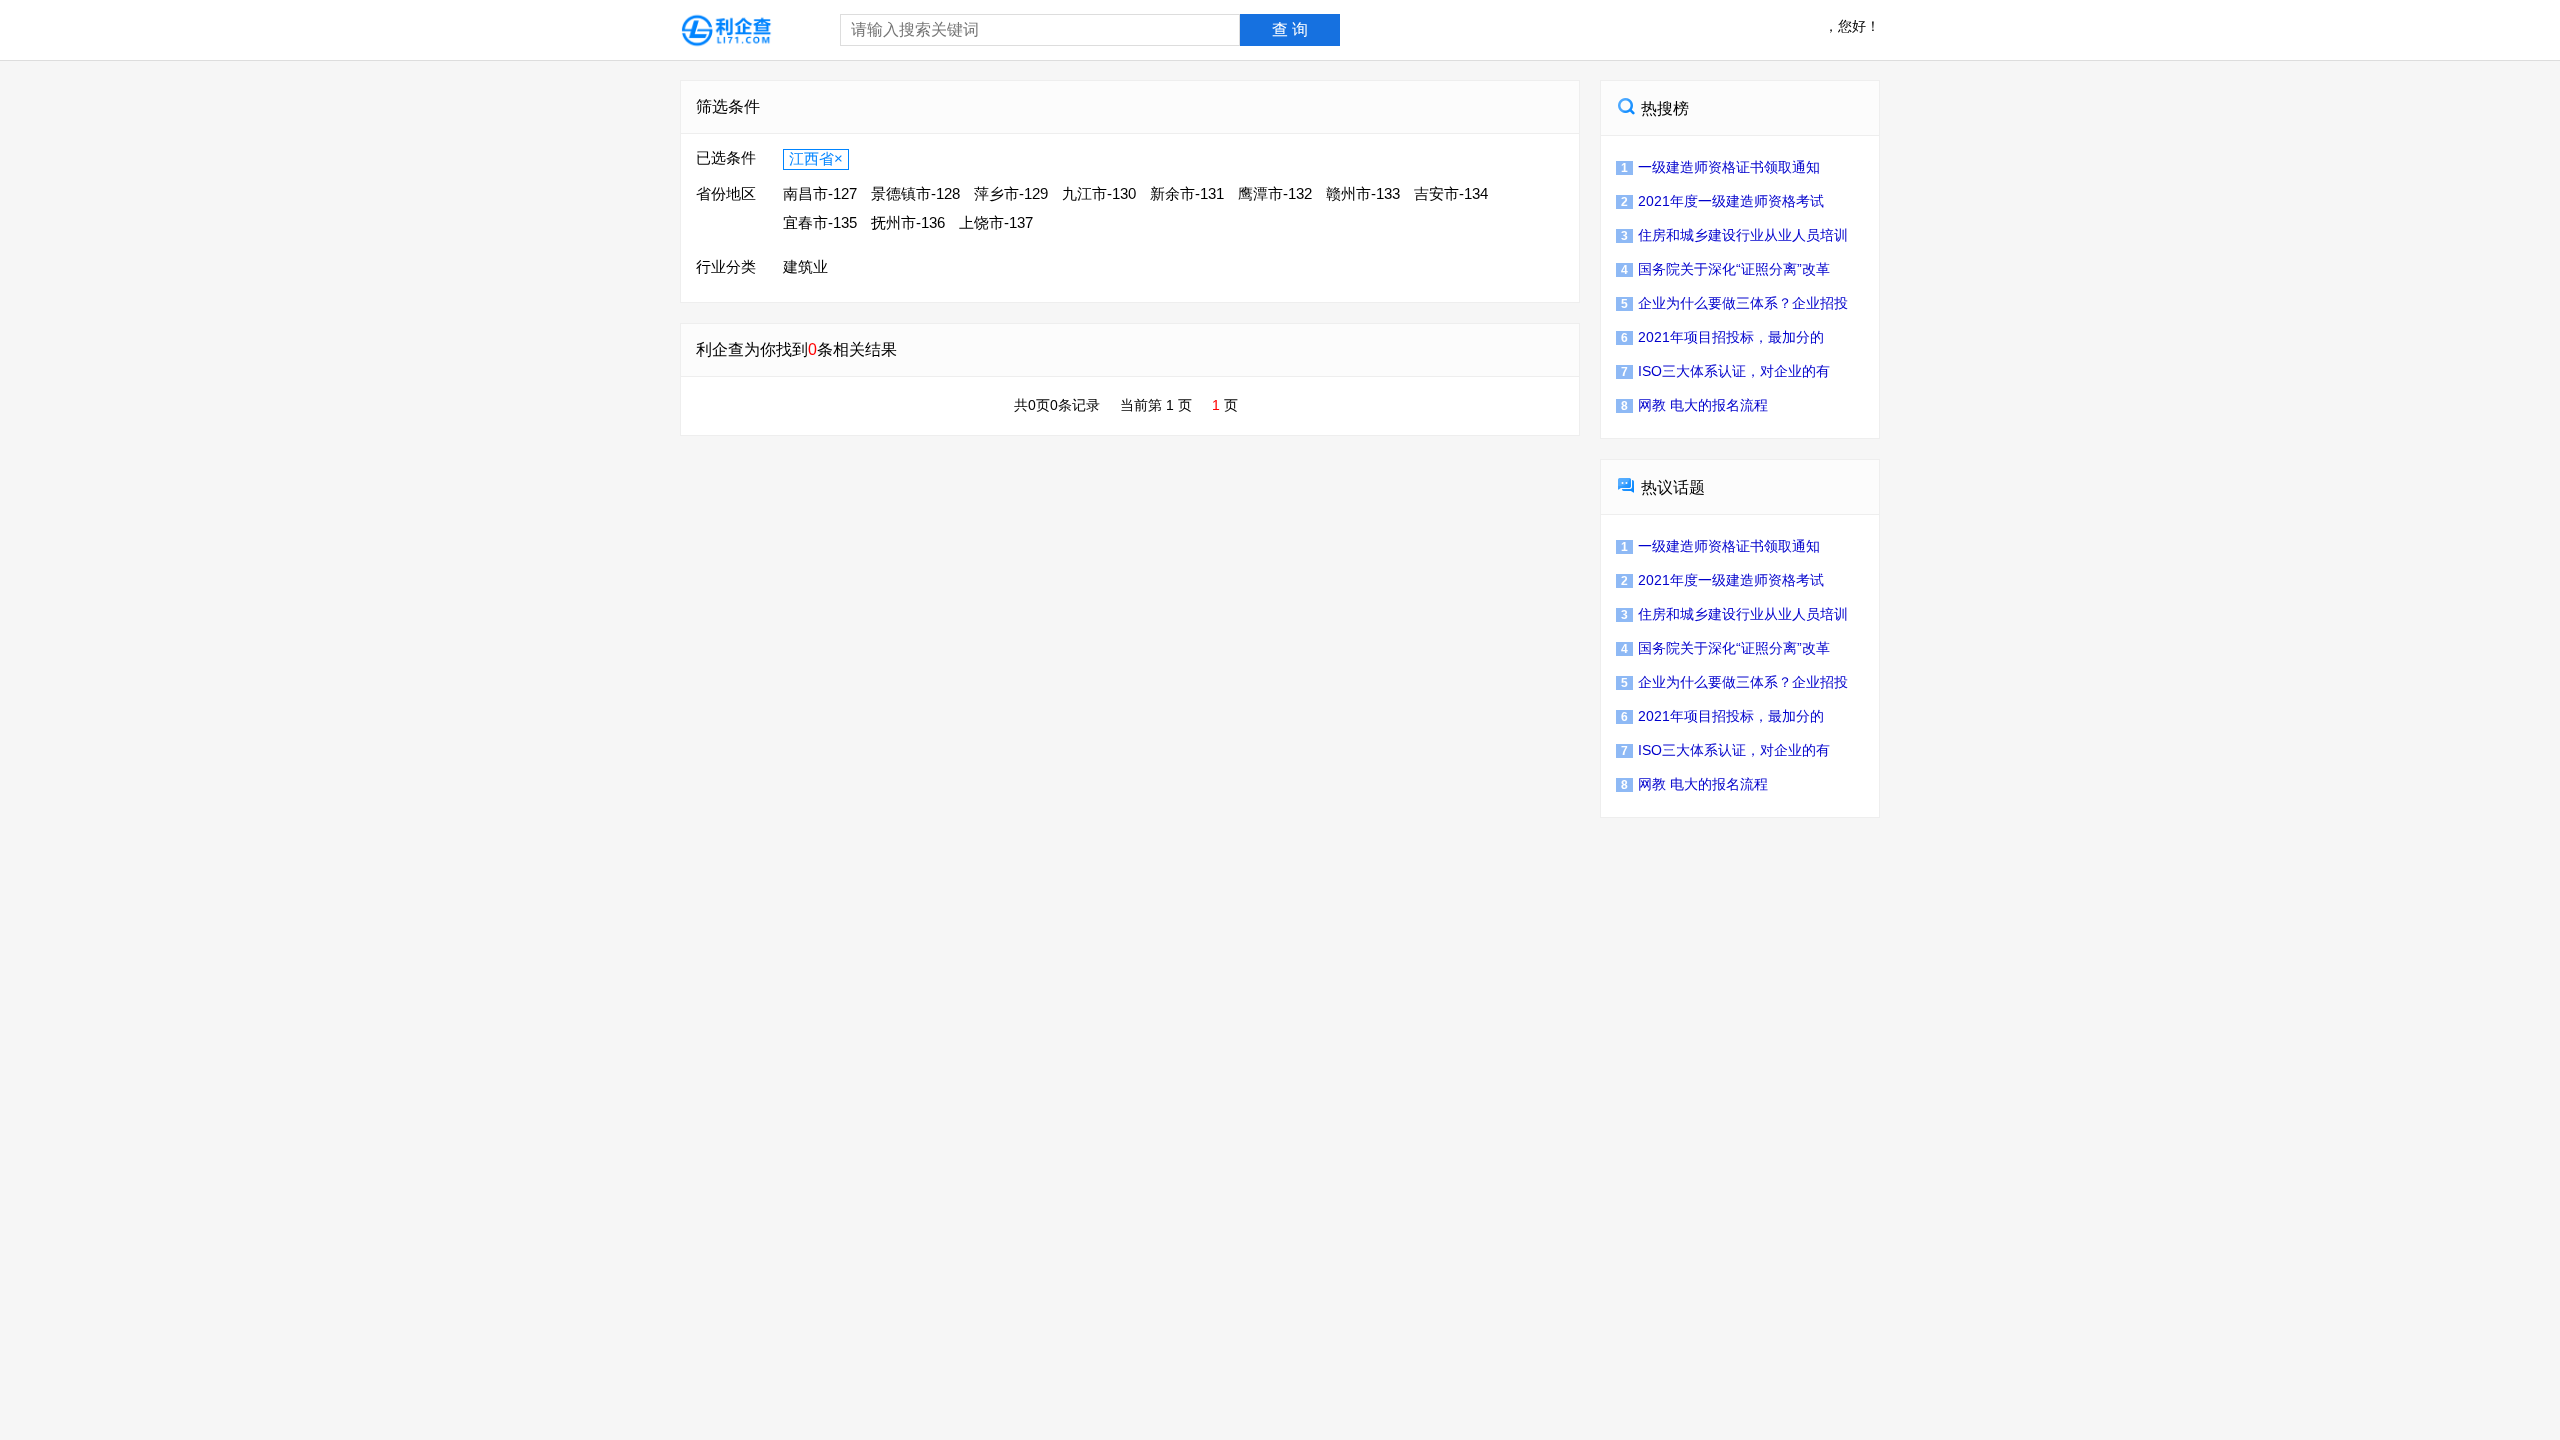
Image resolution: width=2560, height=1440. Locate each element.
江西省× (816, 158)
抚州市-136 (908, 222)
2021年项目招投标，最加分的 (1722, 337)
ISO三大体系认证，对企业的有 (1725, 371)
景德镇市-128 (915, 193)
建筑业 (805, 266)
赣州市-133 (1363, 193)
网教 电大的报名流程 (1694, 405)
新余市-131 (1187, 193)
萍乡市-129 (1011, 193)
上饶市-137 (996, 222)
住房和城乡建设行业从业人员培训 (1734, 235)
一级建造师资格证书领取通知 (1720, 167)
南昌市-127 (820, 193)
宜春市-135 (820, 222)
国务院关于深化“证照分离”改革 (1725, 269)
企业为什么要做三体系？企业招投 (1734, 303)
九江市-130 (1099, 193)
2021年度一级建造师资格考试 (1722, 201)
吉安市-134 (1451, 193)
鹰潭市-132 (1275, 193)
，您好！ (1852, 26)
